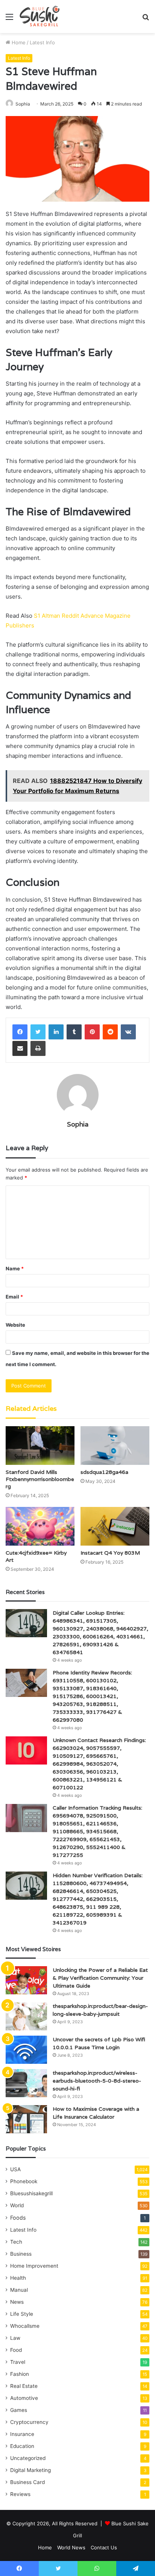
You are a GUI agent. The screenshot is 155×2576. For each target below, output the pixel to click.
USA (15, 2169)
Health (18, 2278)
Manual (19, 2290)
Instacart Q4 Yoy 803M (110, 1553)
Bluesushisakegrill (31, 2193)
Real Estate (24, 2386)
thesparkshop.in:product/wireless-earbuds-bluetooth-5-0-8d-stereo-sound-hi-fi (97, 2081)
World (17, 2205)
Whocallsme (25, 2326)
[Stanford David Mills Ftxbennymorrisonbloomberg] (40, 1446)
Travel (18, 2362)
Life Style (22, 2314)
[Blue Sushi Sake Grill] (40, 17)
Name (15, 1268)
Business (21, 2254)
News (17, 2302)
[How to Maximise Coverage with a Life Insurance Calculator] (26, 2119)
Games (19, 2410)
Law (15, 2338)
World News (71, 2547)
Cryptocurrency (29, 2422)
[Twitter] (38, 1032)
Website (15, 1325)
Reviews (20, 2494)
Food (16, 2350)
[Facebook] (20, 1032)
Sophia (23, 104)
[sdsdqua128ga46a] (115, 1446)
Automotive (24, 2398)
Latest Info (42, 42)
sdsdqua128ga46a (104, 1472)
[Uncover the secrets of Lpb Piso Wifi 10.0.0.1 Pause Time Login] (26, 2050)
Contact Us (104, 2547)
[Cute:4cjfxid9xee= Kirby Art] (40, 1526)
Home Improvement (34, 2266)
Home (18, 42)
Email (14, 1297)
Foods (18, 2218)
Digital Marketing (30, 2470)
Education (22, 2446)
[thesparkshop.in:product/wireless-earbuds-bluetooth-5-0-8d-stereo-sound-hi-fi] (26, 2083)
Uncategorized (28, 2458)
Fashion (20, 2374)
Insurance (22, 2434)
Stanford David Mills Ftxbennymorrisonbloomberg (40, 1479)
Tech (16, 2242)
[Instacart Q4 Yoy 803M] (115, 1526)
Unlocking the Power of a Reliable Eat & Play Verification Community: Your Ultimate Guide (100, 1978)
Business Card (27, 2482)
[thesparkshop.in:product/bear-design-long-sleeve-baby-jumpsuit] (26, 2016)
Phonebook (24, 2181)
